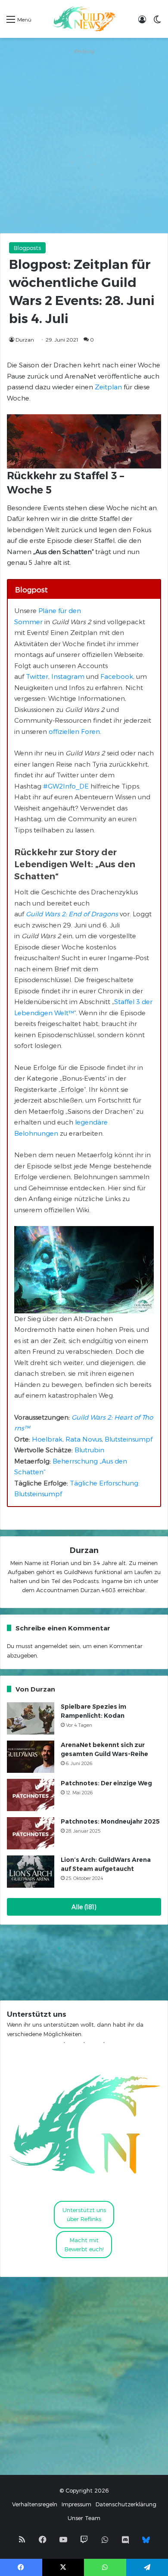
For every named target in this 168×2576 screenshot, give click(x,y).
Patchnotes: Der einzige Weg (106, 1783)
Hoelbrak (47, 1439)
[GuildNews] (84, 19)
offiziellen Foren (74, 731)
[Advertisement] (84, 141)
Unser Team (84, 2518)
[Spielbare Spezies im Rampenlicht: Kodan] (31, 1718)
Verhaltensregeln (35, 2504)
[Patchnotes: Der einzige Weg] (31, 1795)
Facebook (117, 676)
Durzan (25, 339)
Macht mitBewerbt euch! (84, 2245)
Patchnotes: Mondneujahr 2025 (110, 1821)
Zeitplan (108, 387)
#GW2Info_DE (66, 786)
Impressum (76, 2504)
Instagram (68, 676)
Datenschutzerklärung (126, 2504)
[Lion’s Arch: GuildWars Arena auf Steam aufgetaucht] (31, 1872)
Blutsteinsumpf (129, 1439)
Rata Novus (84, 1439)
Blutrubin (89, 1450)
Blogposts (27, 248)
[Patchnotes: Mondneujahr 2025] (31, 1833)
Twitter (37, 676)
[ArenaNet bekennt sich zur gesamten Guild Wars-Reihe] (31, 1757)
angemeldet (51, 1646)
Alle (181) (84, 1907)
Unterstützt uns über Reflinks (84, 2214)
